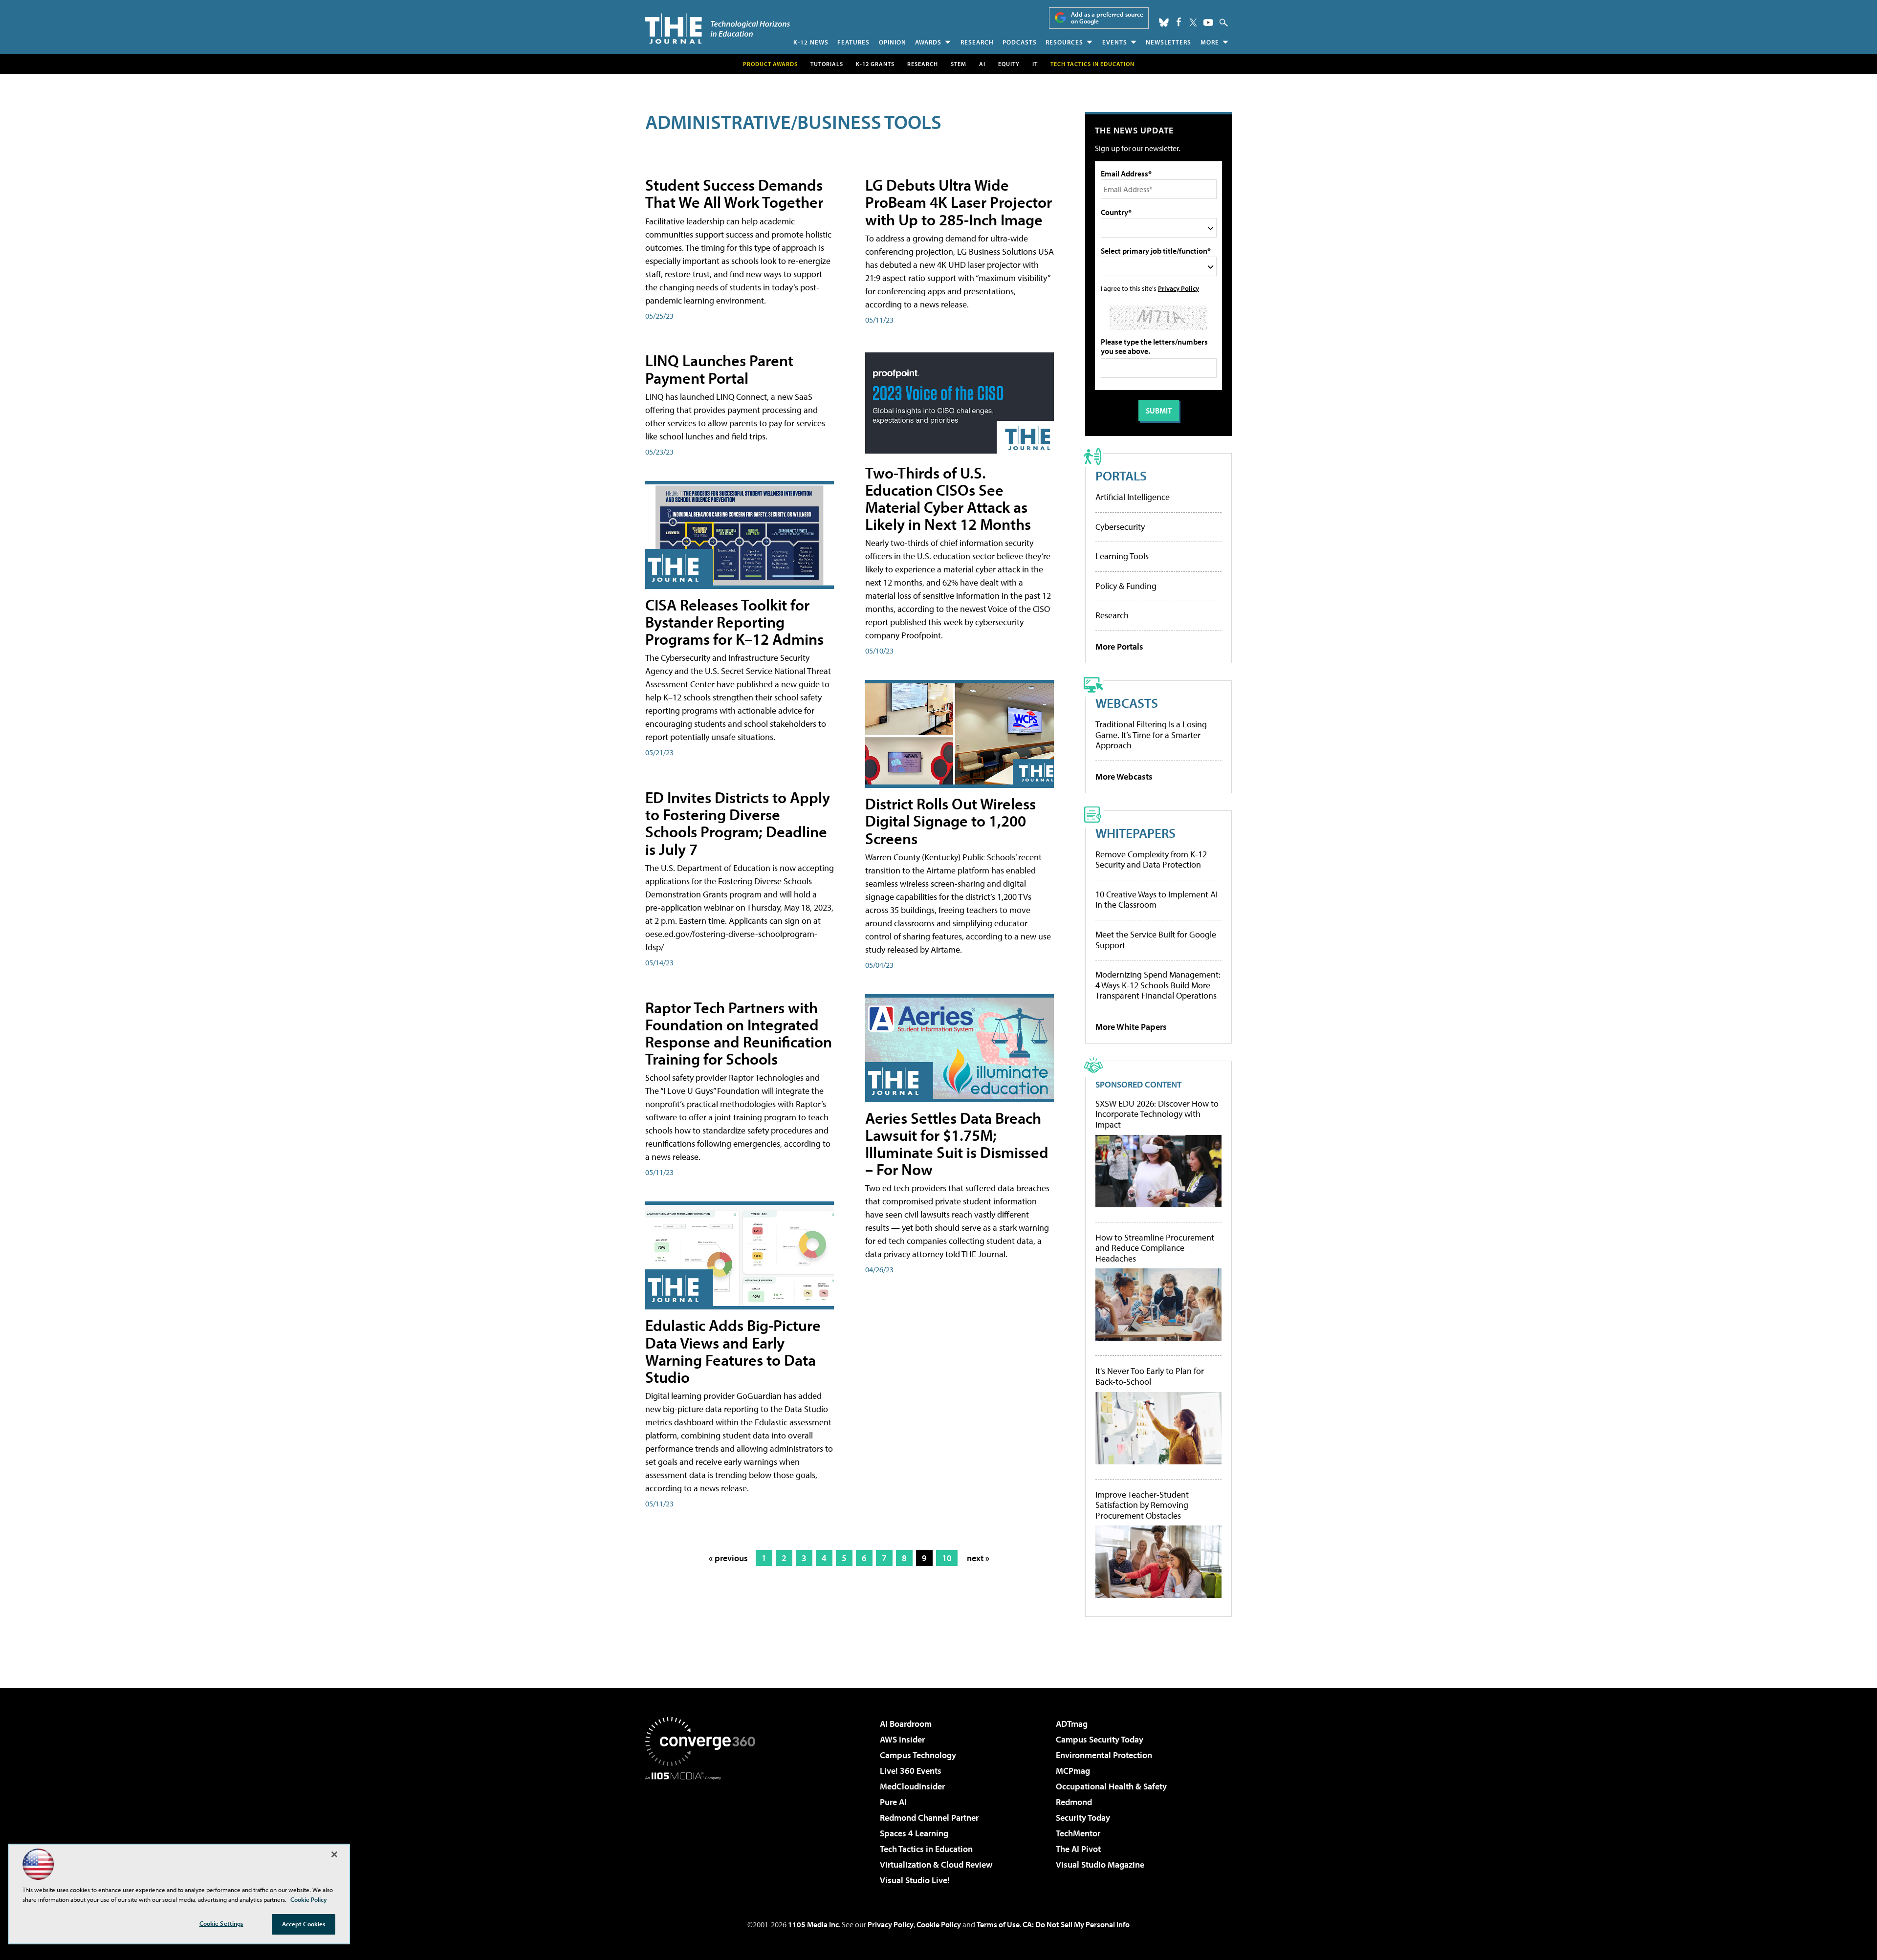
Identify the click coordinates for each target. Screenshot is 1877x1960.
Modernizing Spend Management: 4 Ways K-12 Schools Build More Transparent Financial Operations (1158, 985)
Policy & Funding (1126, 586)
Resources (1064, 42)
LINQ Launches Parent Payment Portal (719, 369)
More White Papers (1131, 1027)
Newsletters (1168, 42)
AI (982, 64)
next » (978, 1558)
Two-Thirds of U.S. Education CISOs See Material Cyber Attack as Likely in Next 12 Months (948, 499)
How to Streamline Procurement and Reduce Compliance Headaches (1155, 1248)
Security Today (1083, 1818)
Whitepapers (1135, 833)
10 (947, 1558)
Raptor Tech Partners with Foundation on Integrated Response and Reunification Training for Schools (739, 1033)
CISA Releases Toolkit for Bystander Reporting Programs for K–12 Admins (734, 622)
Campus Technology (918, 1755)
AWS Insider (902, 1739)
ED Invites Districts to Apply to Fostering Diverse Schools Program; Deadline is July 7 (738, 823)
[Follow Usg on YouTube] (1208, 22)
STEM (959, 64)
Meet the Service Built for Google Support (1156, 940)
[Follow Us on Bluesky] (1164, 22)
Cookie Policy (939, 1924)
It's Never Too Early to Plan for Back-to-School (1150, 1376)
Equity (1009, 64)
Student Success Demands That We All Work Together (734, 193)
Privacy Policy (1179, 288)
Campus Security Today (1100, 1739)
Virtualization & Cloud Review (936, 1864)
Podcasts (1020, 42)
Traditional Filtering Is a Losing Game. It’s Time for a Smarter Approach (1151, 735)
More (1210, 42)
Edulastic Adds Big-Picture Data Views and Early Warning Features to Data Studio (733, 1351)
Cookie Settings (221, 1923)
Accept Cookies (304, 1924)
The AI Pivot (1078, 1849)
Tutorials (827, 64)
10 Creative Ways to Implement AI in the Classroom (1157, 900)
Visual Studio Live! (915, 1880)
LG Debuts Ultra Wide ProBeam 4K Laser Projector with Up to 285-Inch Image (959, 202)
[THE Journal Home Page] (718, 29)
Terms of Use (998, 1924)
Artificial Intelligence (1133, 497)
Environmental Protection (1104, 1755)
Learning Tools (1122, 556)
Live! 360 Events (911, 1771)
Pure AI (893, 1802)
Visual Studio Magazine (1100, 1864)
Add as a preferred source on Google (1107, 18)
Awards (928, 42)
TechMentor (1078, 1833)
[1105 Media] (704, 1830)
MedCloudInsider (912, 1786)
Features (853, 42)
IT (1035, 64)
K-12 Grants (875, 64)
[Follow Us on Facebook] (1179, 22)
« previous (728, 1558)
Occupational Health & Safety (1111, 1786)
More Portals (1119, 646)
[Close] (334, 1854)
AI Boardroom (906, 1724)
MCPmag (1073, 1771)
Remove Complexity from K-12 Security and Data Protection (1151, 860)
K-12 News (811, 42)
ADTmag (1072, 1724)
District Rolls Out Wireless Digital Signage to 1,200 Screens (950, 821)
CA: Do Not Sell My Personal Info (1076, 1924)
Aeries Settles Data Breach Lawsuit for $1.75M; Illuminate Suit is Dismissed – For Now (957, 1144)
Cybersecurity (1120, 527)
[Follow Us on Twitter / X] (1193, 22)
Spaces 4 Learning (914, 1833)
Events (1115, 42)
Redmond (1074, 1802)
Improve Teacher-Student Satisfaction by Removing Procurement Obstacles (1142, 1505)
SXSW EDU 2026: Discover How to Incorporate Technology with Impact (1157, 1114)
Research (977, 42)
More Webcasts (1124, 776)
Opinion (893, 42)
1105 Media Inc (813, 1924)
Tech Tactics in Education (926, 1849)
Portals (1121, 475)
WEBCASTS (1127, 703)
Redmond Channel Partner (929, 1818)
